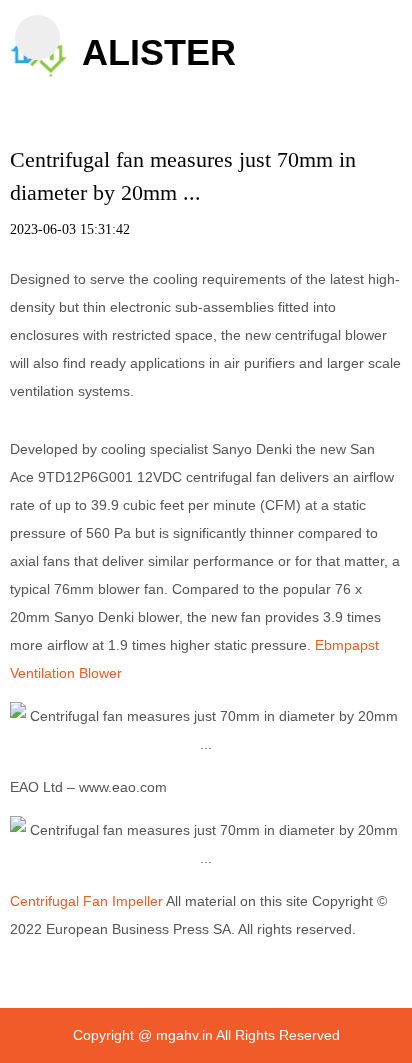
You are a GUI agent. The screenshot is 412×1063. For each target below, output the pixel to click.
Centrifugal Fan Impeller (86, 901)
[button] (37, 37)
